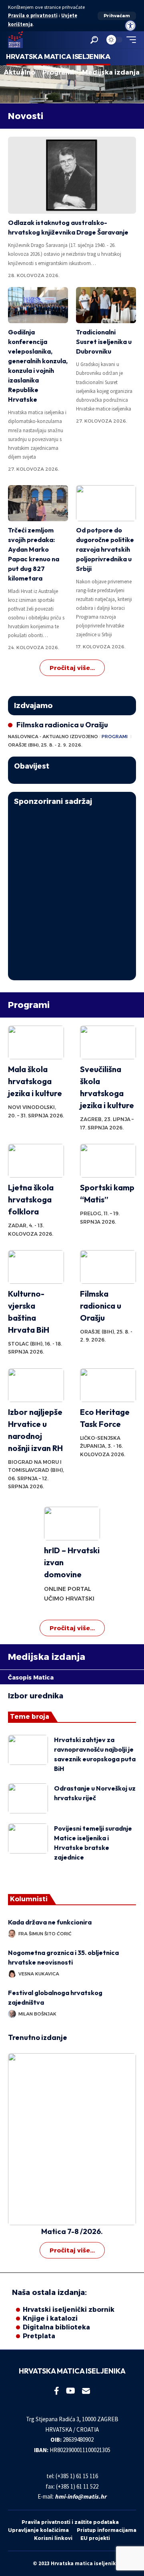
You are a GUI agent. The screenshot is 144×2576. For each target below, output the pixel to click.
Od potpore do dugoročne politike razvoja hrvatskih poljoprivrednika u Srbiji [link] (105, 549)
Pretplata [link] (39, 2336)
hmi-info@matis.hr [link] (81, 2496)
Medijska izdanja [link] (111, 73)
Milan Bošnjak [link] (37, 2014)
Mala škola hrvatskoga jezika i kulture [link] (35, 1081)
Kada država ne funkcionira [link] (51, 1922)
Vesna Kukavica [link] (39, 1974)
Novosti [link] (26, 116)
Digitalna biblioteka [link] (56, 2327)
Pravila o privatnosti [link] (33, 15)
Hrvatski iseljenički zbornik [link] (69, 2310)
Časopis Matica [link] (31, 1678)
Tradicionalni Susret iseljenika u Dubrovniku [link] (104, 342)
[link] (130, 26)
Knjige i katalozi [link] (50, 2318)
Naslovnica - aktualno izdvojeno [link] (53, 737)
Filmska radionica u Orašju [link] (62, 725)
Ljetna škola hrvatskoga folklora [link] (31, 1199)
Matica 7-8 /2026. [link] (72, 2231)
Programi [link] (58, 73)
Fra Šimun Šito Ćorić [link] (45, 1934)
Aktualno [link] (19, 73)
